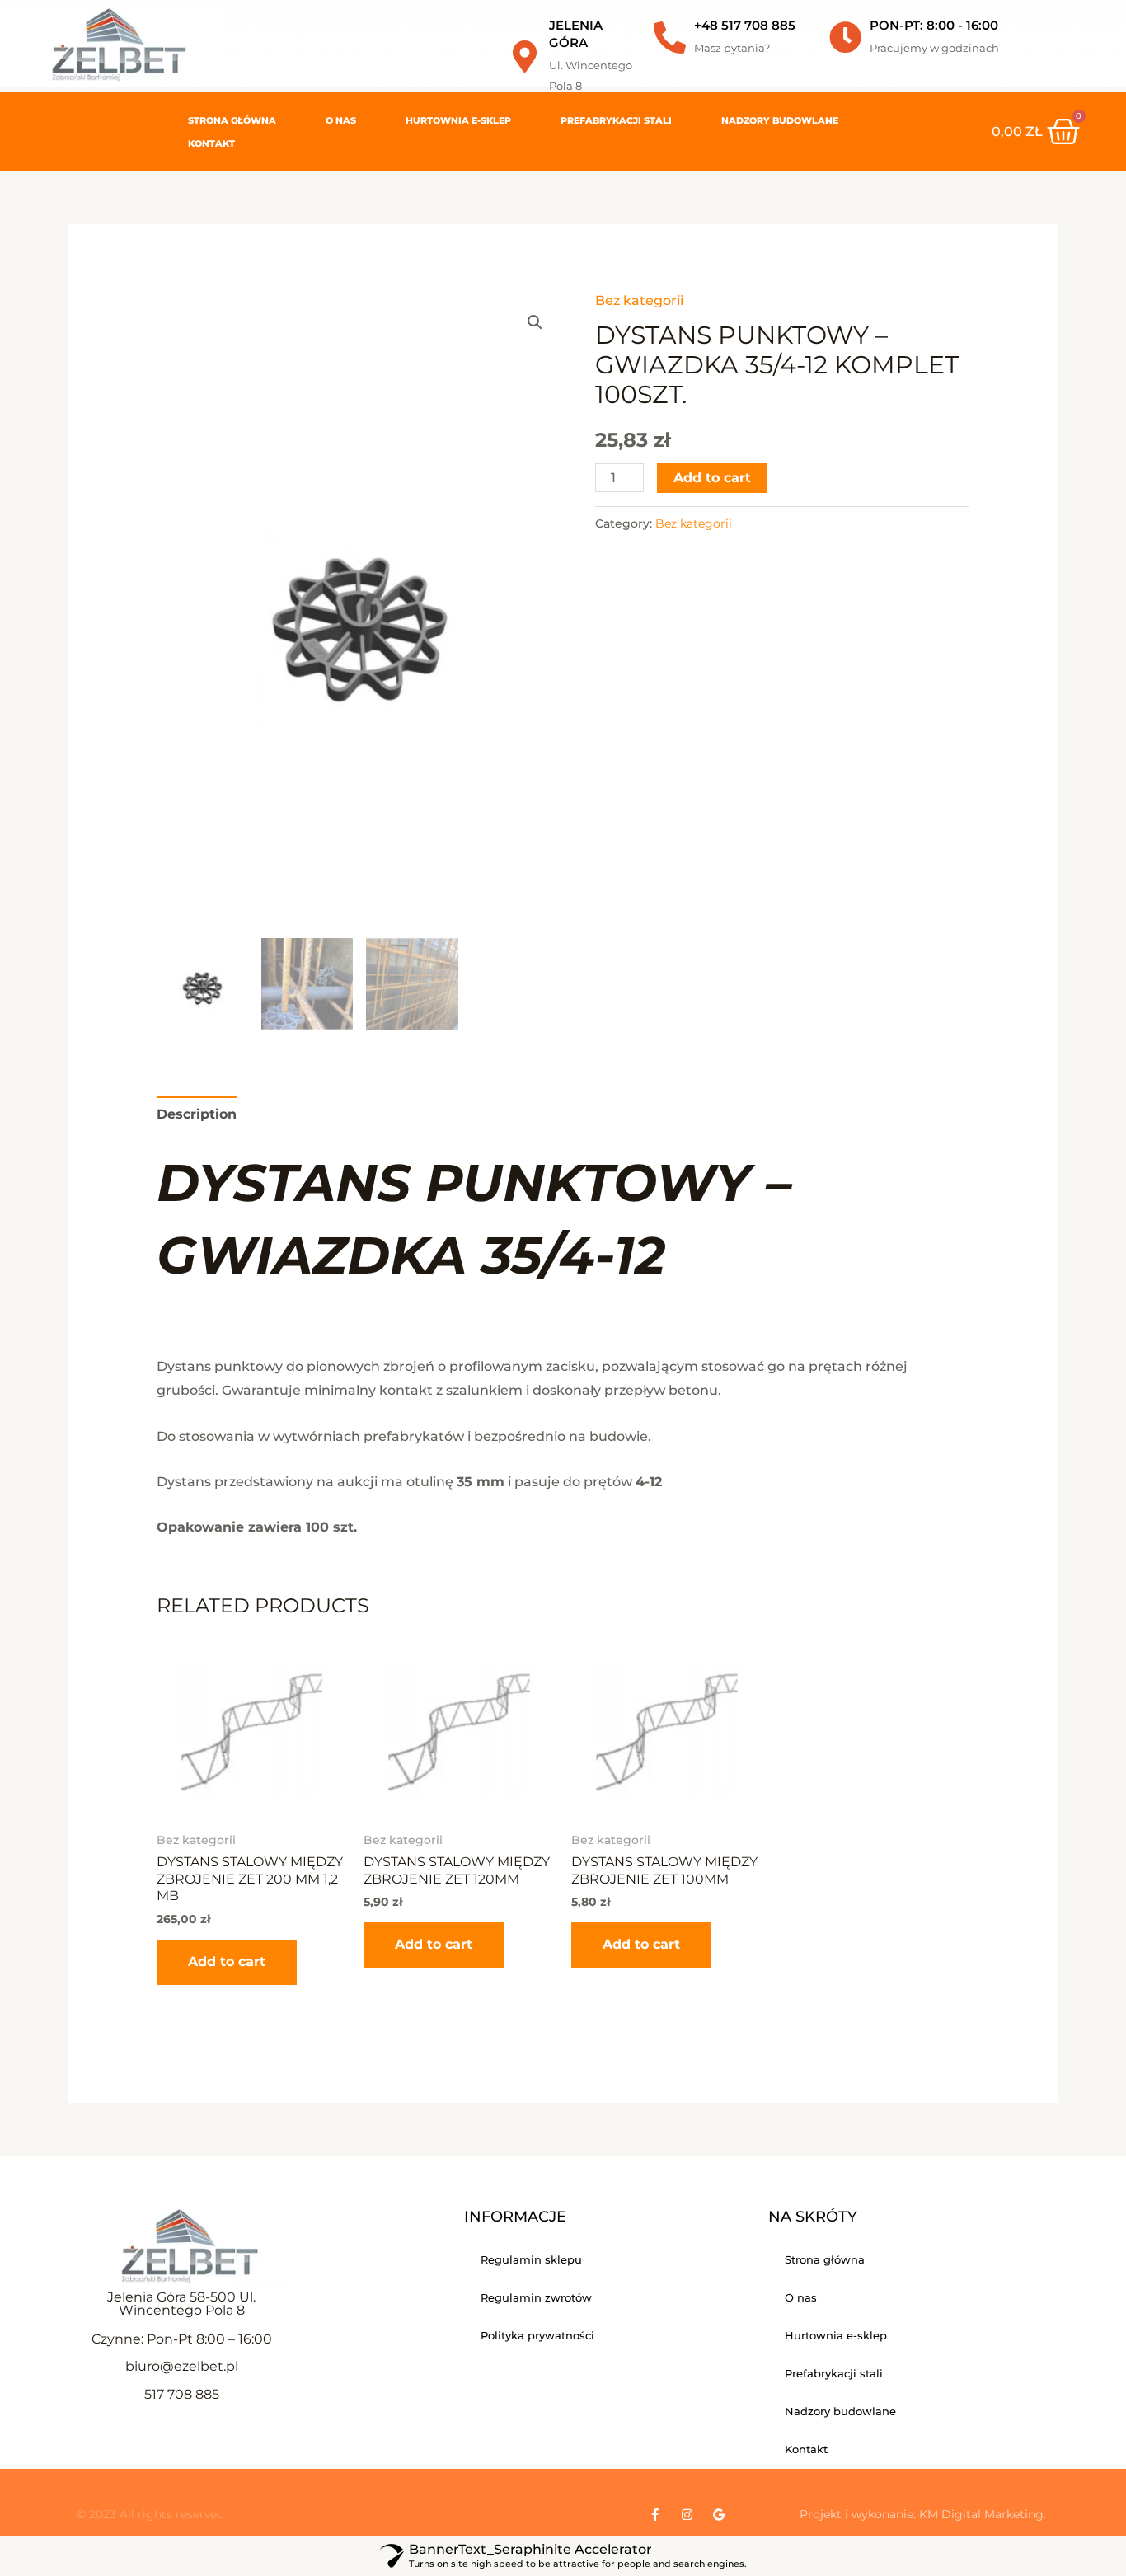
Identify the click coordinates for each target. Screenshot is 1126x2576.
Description (197, 1114)
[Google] (719, 2515)
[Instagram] (687, 2515)
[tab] (197, 1114)
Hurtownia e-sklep (458, 120)
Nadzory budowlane (780, 120)
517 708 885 (182, 2394)
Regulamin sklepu (531, 2259)
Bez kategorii (639, 300)
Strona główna (232, 120)
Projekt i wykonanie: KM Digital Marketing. (923, 2514)
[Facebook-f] (655, 2515)
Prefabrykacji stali (616, 120)
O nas (341, 120)
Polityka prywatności (537, 2335)
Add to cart (712, 478)
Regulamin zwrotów (536, 2297)
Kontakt (211, 143)
